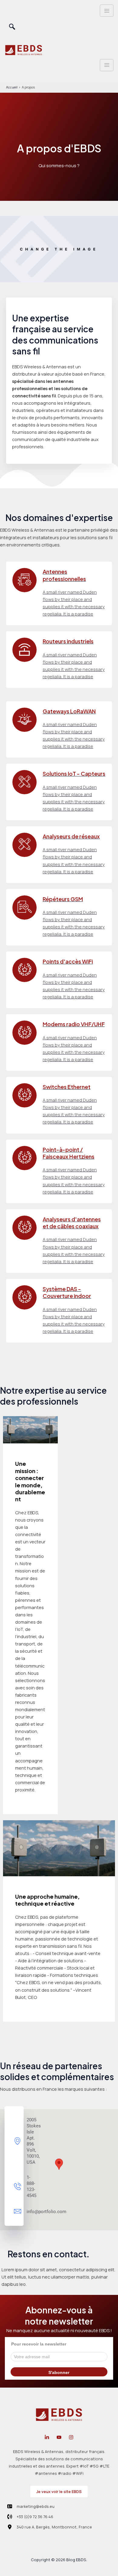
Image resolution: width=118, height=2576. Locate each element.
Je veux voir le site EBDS (59, 2491)
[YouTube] (59, 2437)
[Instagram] (71, 2437)
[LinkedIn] (47, 2437)
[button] (12, 27)
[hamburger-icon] (107, 11)
